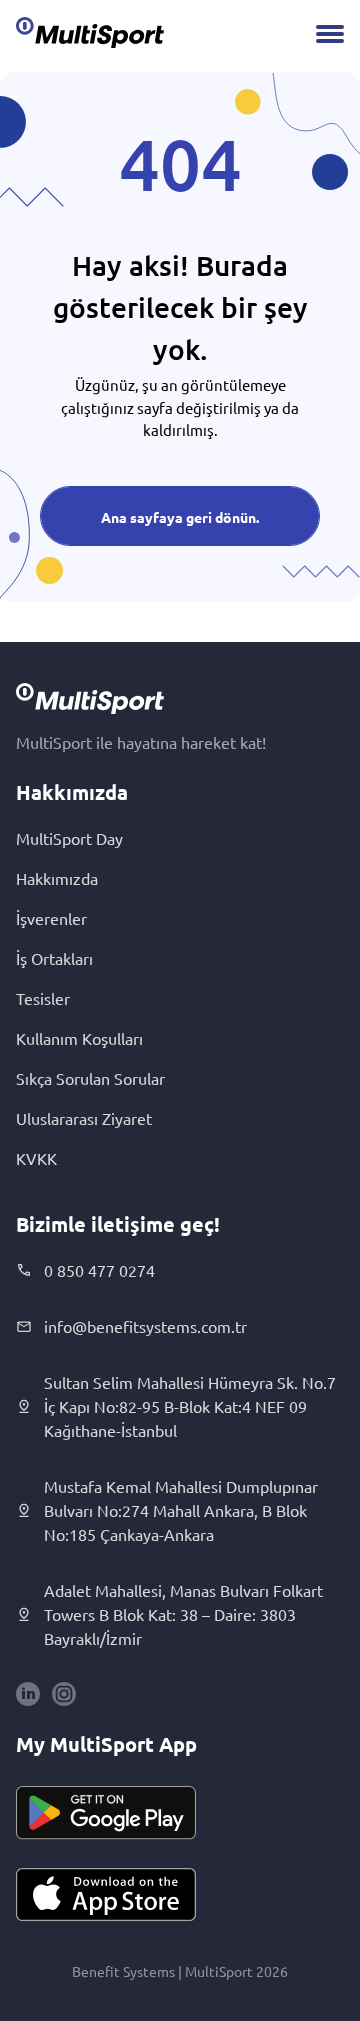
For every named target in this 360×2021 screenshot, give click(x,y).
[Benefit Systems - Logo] (90, 32)
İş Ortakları (54, 958)
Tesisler (43, 998)
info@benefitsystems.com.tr (145, 1326)
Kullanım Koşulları (79, 1038)
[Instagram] (64, 1694)
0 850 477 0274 (99, 1270)
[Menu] (330, 34)
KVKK (36, 1158)
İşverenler (51, 918)
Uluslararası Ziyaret (84, 1118)
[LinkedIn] (28, 1694)
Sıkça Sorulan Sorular (90, 1078)
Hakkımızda (57, 878)
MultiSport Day (69, 838)
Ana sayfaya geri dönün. (180, 517)
